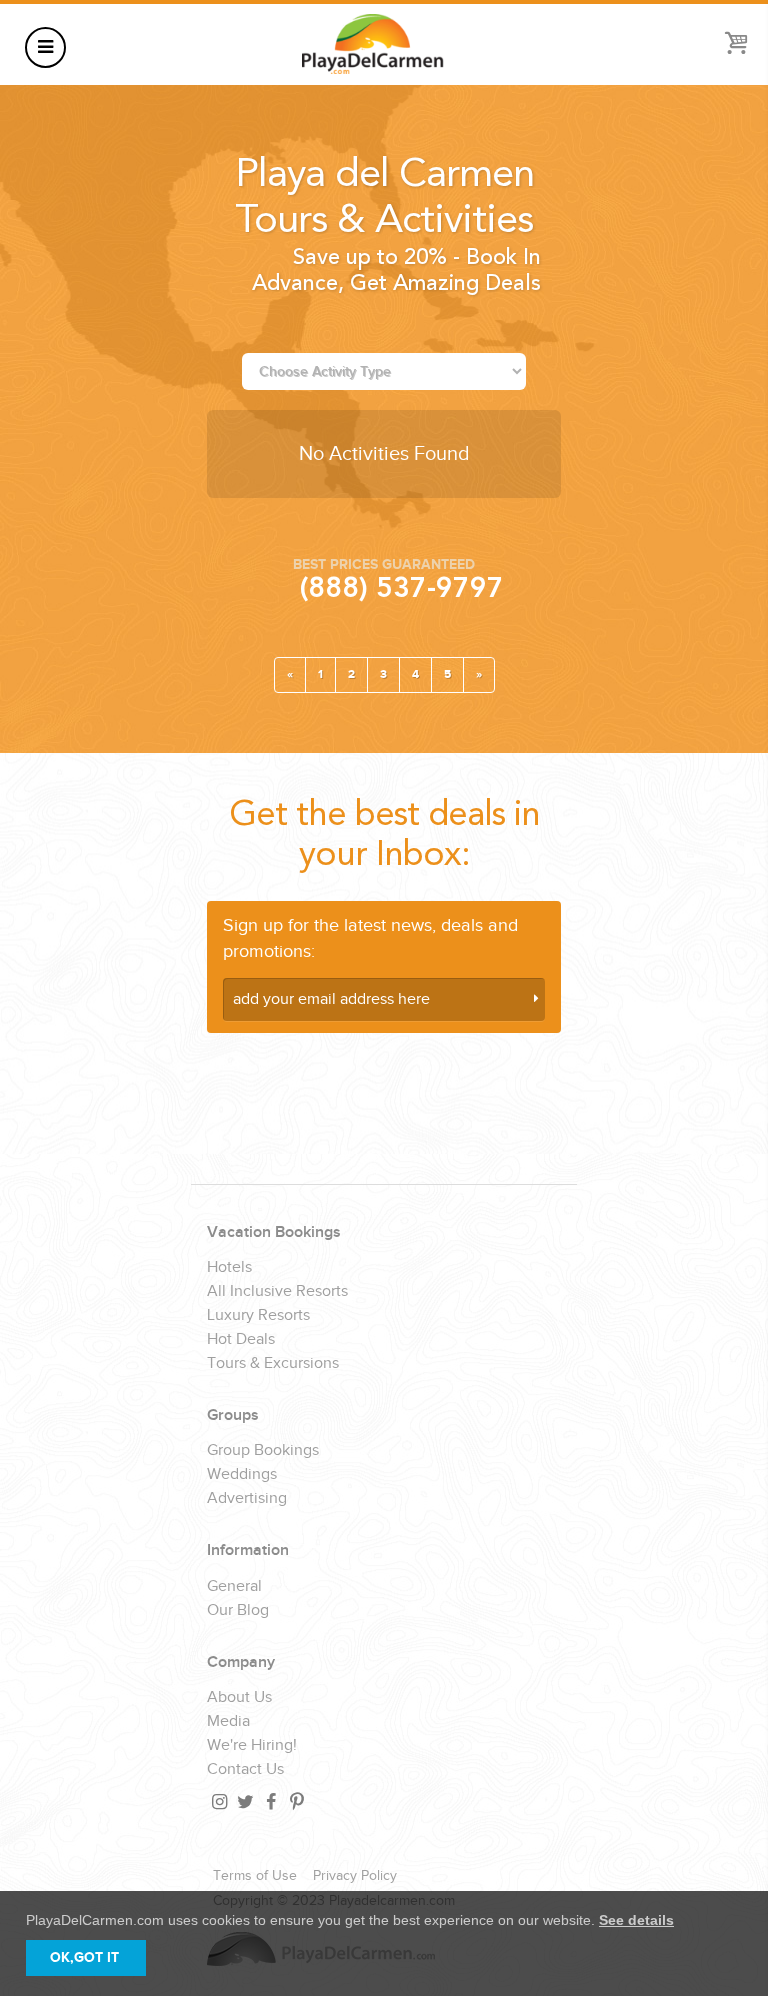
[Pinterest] (296, 1801)
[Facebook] (270, 1801)
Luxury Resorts (258, 1316)
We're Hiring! (252, 1746)
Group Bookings (263, 1451)
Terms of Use (255, 1876)
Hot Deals (241, 1340)
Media (228, 1722)
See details (636, 1920)
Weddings (242, 1475)
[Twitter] (244, 1801)
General (234, 1587)
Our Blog (238, 1611)
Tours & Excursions (273, 1364)
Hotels (229, 1268)
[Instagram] (218, 1801)
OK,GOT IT (84, 1957)
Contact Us (245, 1770)
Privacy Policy (355, 1876)
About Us (239, 1698)
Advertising (247, 1499)
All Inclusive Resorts (277, 1292)
